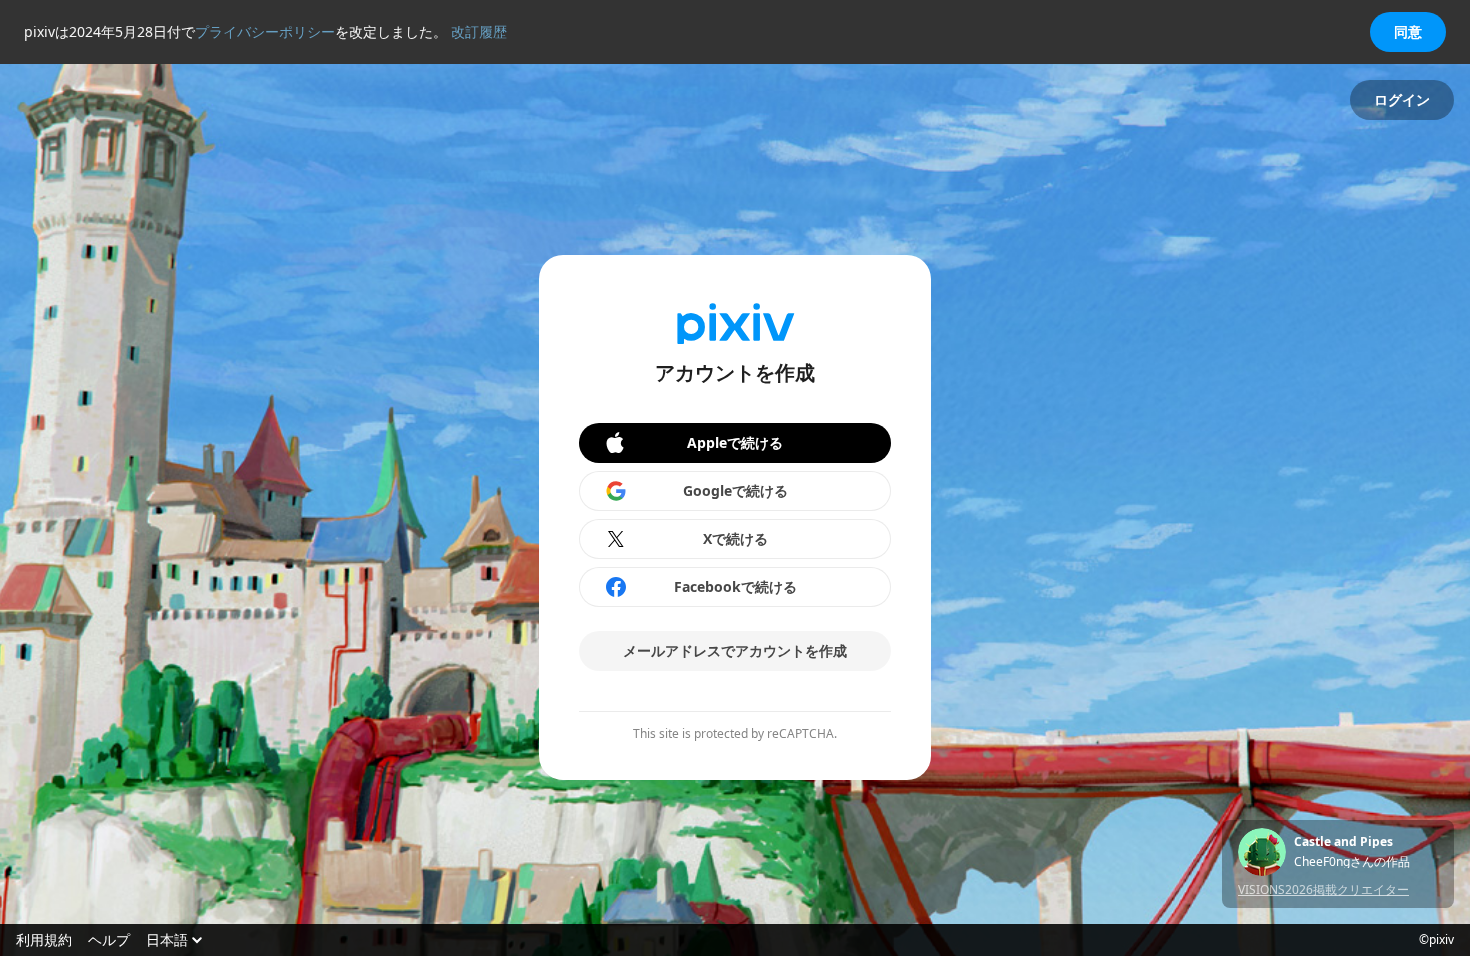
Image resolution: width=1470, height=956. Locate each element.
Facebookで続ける (735, 586)
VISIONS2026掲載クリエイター (1323, 889)
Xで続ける (735, 538)
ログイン (1402, 99)
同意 (1408, 31)
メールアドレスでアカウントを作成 (735, 650)
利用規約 (44, 940)
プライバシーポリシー (265, 31)
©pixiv (1436, 940)
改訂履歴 (479, 31)
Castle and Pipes (1343, 842)
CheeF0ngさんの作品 (1352, 862)
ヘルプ (109, 940)
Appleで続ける (735, 442)
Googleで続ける (735, 490)
